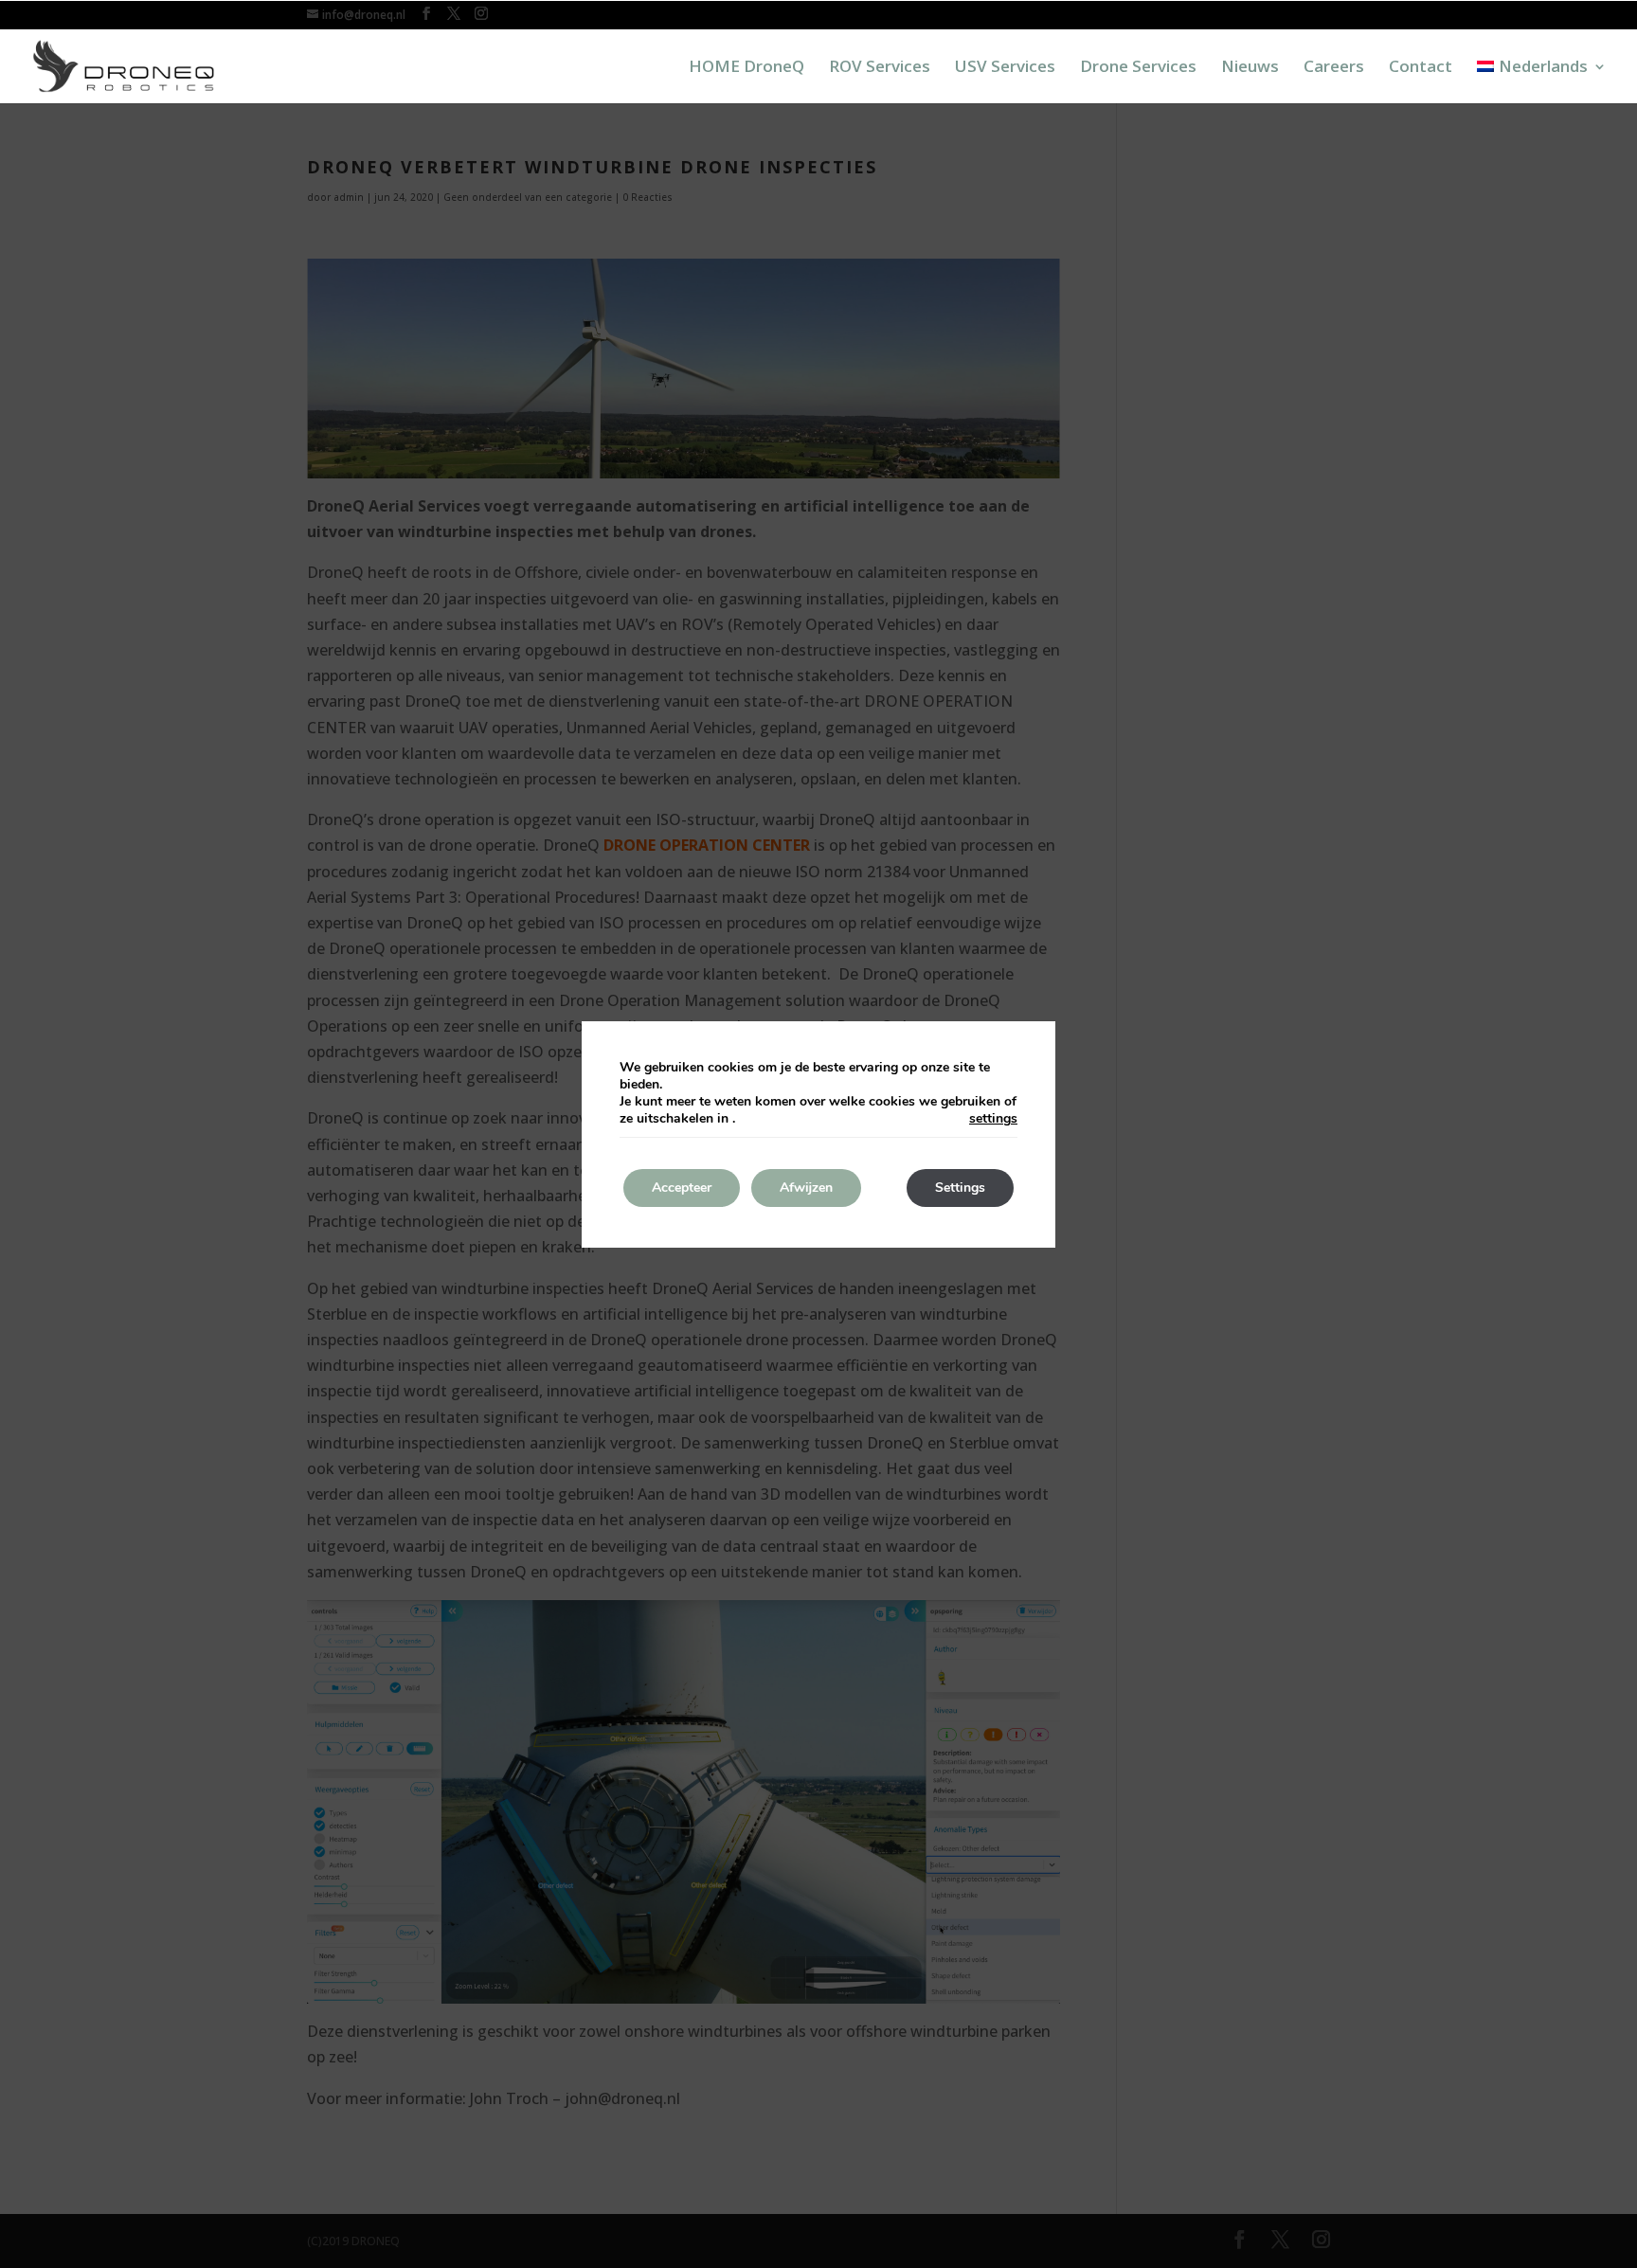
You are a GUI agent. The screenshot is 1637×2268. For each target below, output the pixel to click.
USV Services (1005, 68)
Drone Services (1138, 68)
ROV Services (880, 68)
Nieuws (1250, 68)
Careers (1334, 68)
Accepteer (682, 1188)
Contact (1421, 68)
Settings (960, 1188)
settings (993, 1119)
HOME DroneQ (747, 68)
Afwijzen (806, 1188)
